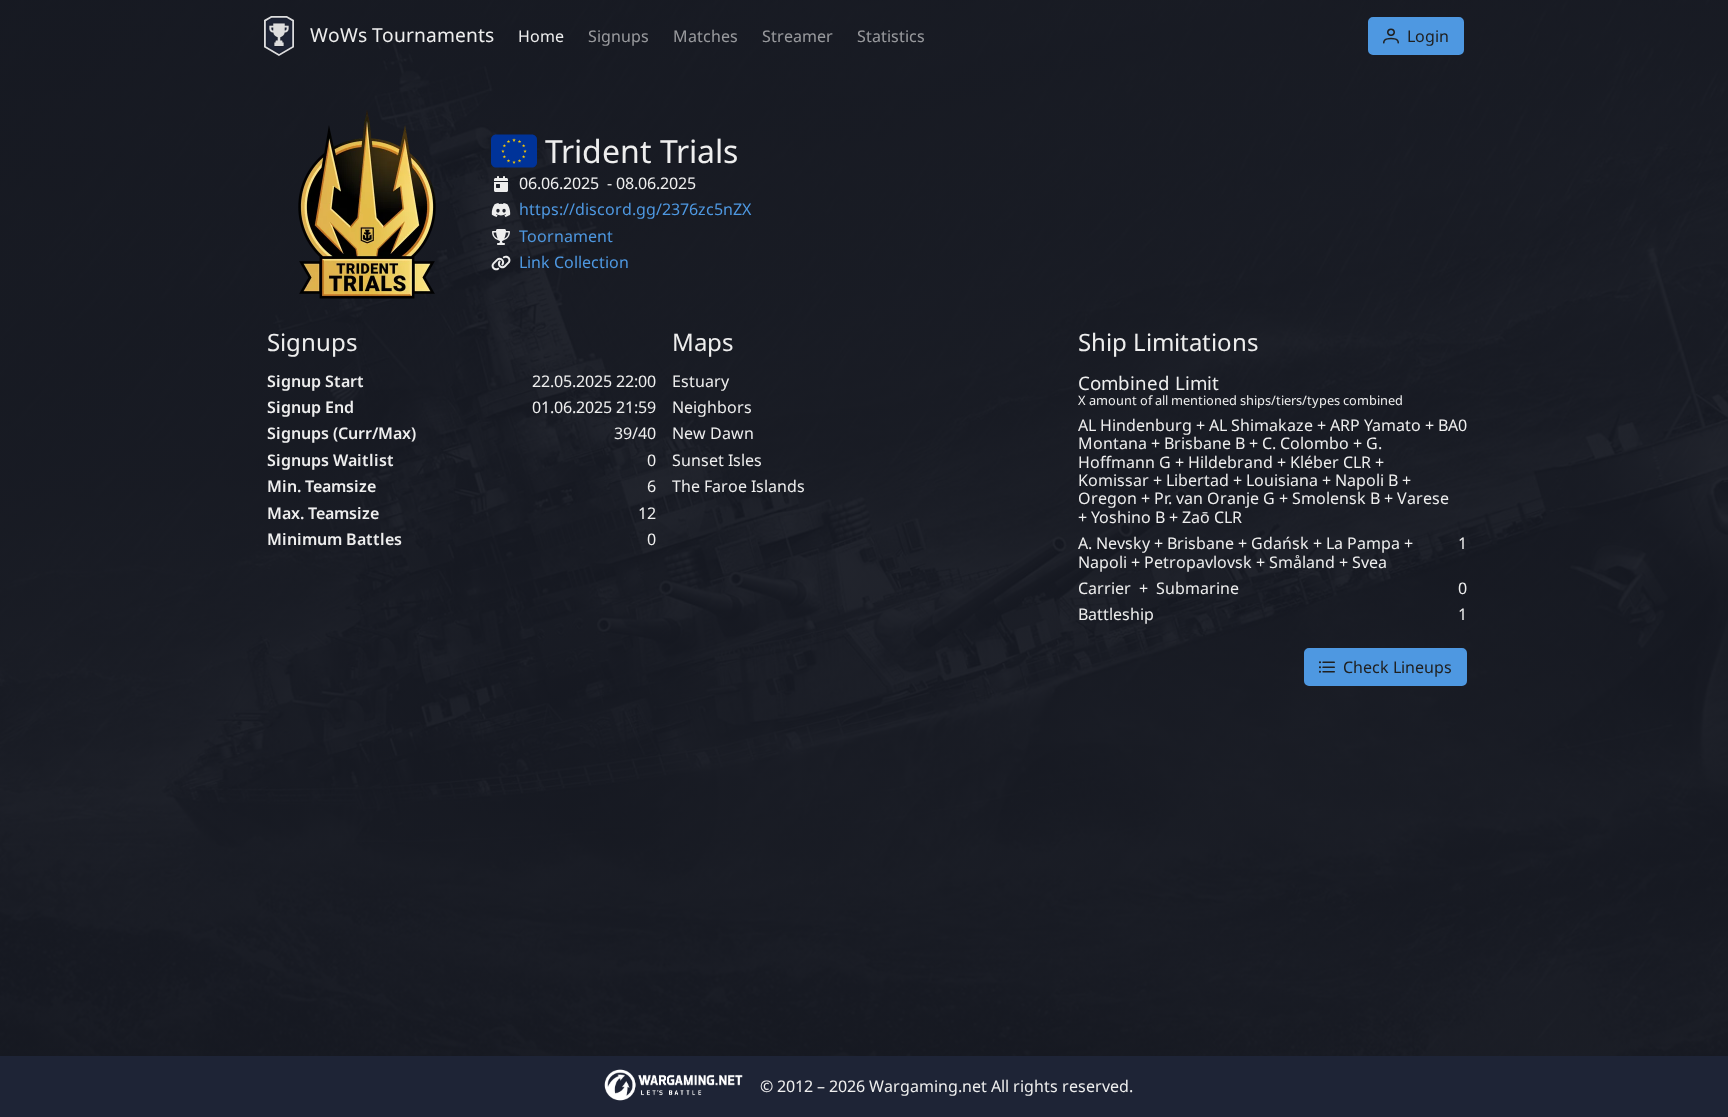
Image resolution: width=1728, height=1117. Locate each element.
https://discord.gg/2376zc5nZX (635, 209)
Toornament (566, 236)
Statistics (891, 36)
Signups (618, 36)
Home (541, 36)
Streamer (797, 36)
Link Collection (574, 262)
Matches (705, 36)
